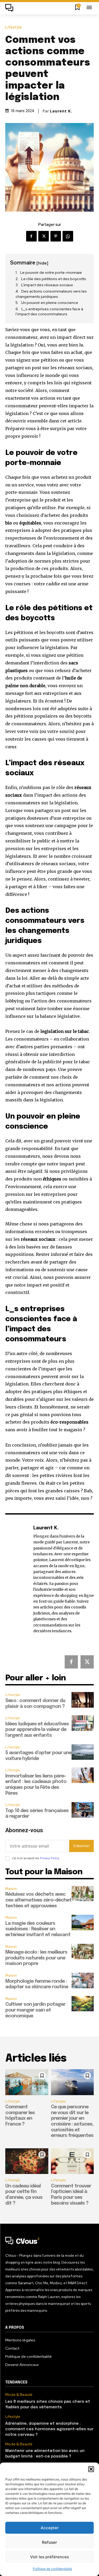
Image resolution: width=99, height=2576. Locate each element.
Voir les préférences (49, 2557)
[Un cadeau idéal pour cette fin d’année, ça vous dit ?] (27, 2161)
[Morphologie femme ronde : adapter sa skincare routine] (83, 1980)
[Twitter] (44, 236)
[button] (91, 2469)
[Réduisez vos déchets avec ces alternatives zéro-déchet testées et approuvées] (83, 1894)
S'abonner (81, 1846)
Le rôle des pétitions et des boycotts (54, 279)
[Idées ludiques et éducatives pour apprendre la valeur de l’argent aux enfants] (83, 1723)
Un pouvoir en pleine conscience (50, 303)
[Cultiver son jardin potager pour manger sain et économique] (83, 2004)
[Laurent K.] (18, 1579)
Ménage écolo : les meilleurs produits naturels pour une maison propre (36, 1958)
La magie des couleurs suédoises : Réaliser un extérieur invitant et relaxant (38, 1929)
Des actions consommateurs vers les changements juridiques (51, 294)
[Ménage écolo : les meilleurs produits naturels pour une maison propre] (83, 1952)
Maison (11, 1889)
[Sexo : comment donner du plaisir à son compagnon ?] (83, 1700)
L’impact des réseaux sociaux (47, 285)
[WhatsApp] (68, 236)
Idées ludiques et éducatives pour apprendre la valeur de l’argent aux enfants (37, 1730)
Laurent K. (61, 111)
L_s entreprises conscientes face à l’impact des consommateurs (49, 312)
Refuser (49, 2542)
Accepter (50, 2528)
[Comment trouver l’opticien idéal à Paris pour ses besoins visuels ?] (72, 2161)
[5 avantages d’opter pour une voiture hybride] (83, 1752)
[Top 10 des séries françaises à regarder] (83, 1810)
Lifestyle (14, 27)
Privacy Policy (49, 1858)
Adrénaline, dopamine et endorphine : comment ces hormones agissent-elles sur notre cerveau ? (49, 2429)
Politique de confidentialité (52, 2569)
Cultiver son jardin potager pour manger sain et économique (35, 2010)
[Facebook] (31, 236)
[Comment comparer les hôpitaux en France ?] (27, 2082)
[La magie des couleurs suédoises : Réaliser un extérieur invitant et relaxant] (83, 1923)
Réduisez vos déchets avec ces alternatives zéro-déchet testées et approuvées (38, 1900)
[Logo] (11, 8)
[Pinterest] (56, 236)
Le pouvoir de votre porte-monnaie (51, 272)
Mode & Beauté (19, 2395)
